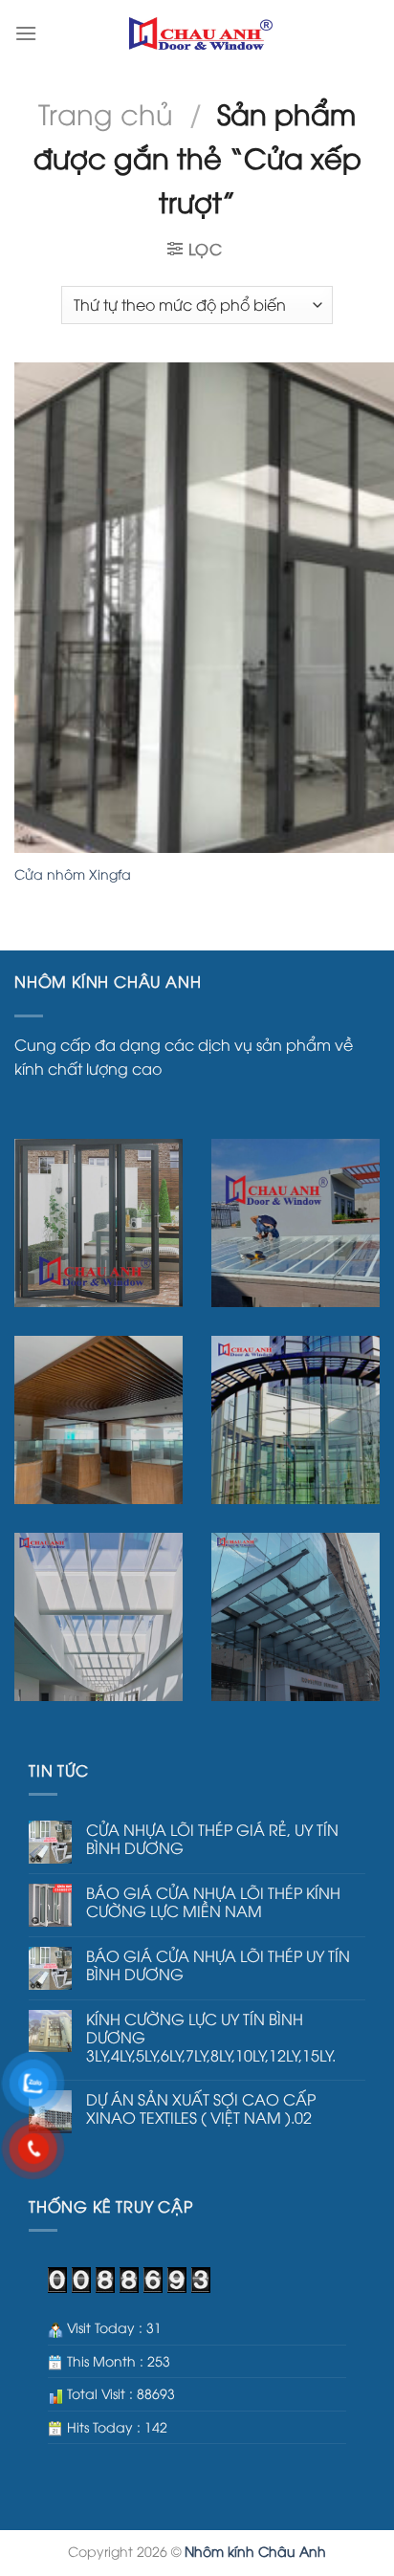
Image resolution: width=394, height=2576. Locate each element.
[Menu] (26, 33)
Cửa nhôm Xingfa (73, 874)
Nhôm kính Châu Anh (255, 2551)
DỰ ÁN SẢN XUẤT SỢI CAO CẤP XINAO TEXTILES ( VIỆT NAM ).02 (201, 2108)
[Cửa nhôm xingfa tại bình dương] (200, 34)
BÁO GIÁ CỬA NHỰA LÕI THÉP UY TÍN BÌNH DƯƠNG (218, 1965)
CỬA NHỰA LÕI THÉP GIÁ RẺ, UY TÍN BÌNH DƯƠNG (212, 1839)
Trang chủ (106, 112)
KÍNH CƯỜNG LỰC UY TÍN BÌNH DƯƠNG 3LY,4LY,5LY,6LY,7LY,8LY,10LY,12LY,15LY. (211, 2038)
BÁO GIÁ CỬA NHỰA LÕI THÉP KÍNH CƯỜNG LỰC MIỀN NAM (213, 1902)
